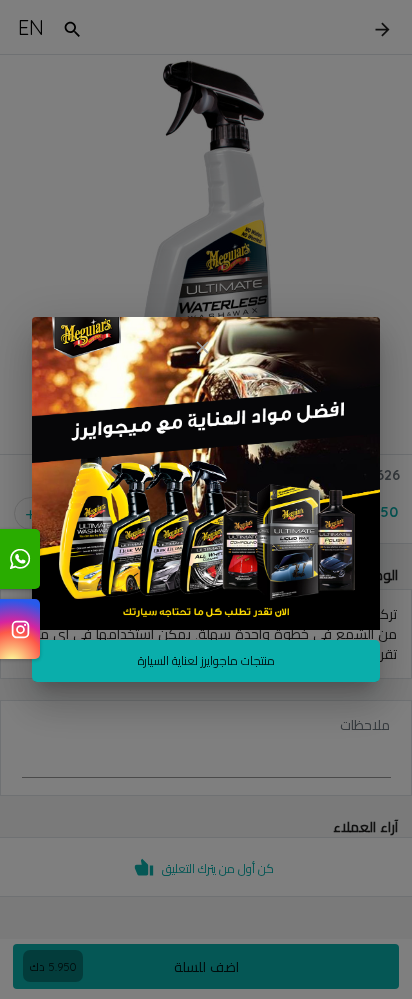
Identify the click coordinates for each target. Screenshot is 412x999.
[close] (202, 347)
